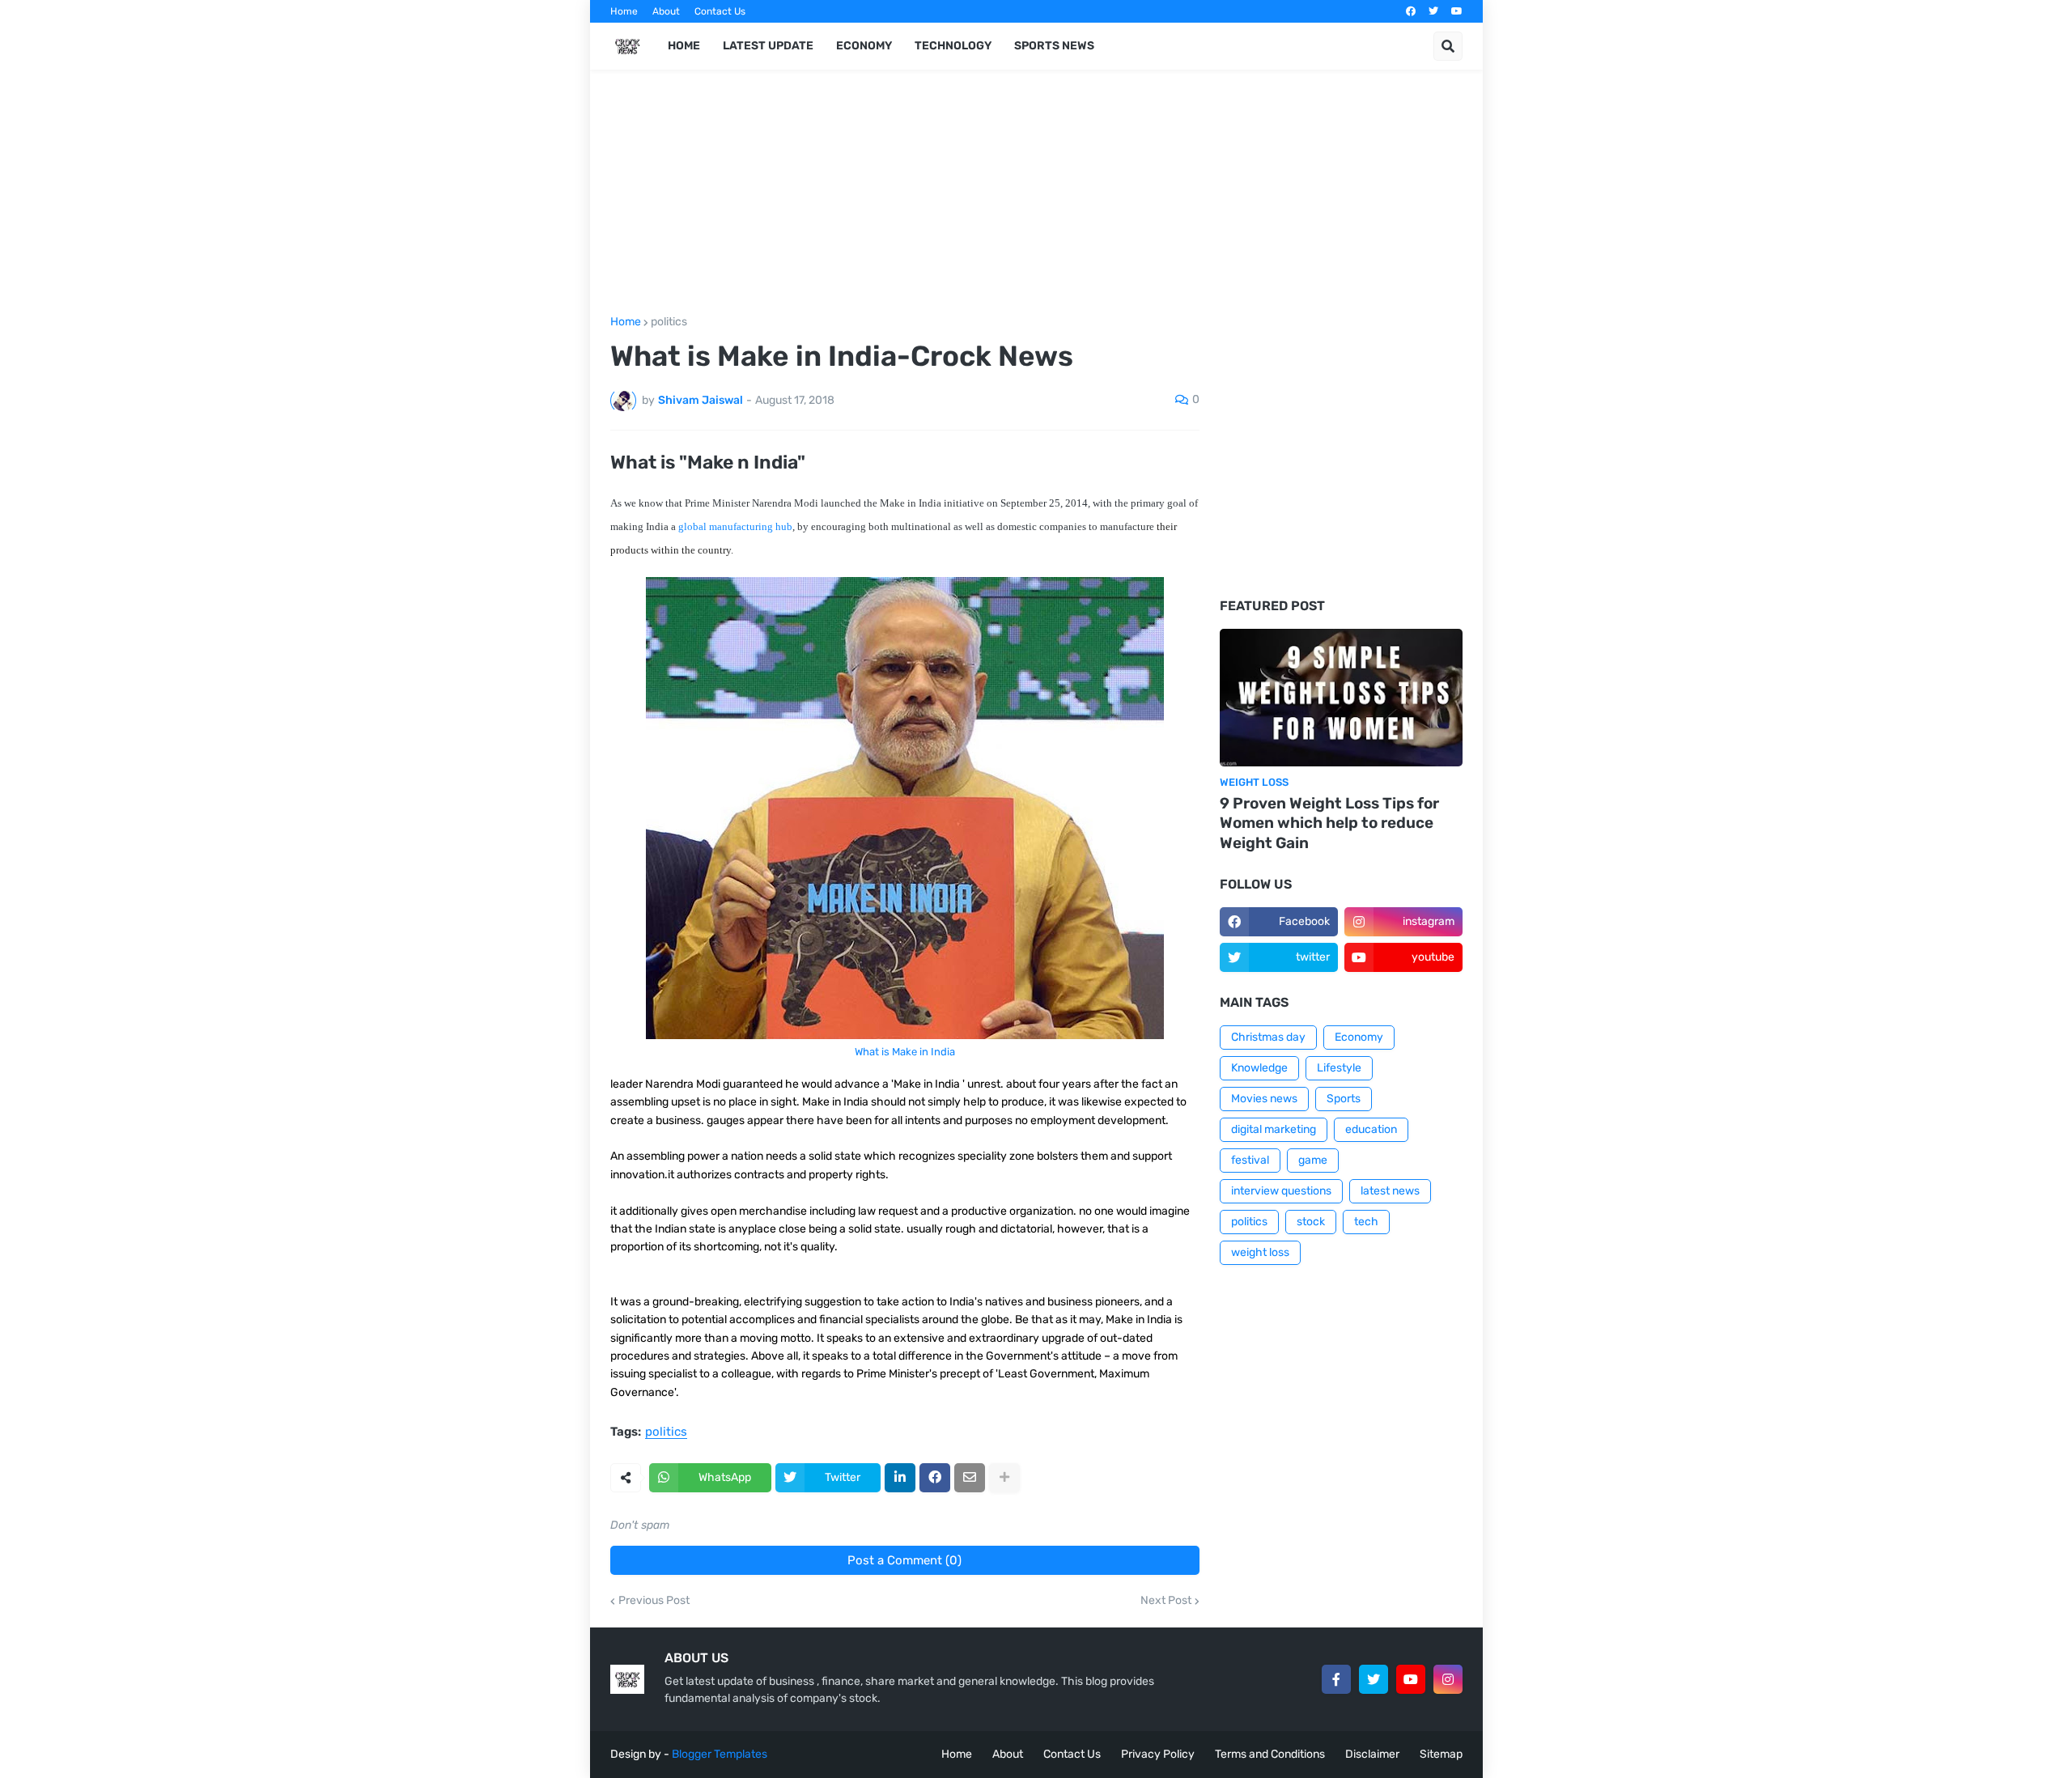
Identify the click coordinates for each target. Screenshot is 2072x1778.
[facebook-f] (1336, 1679)
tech (1366, 1222)
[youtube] (1457, 11)
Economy (1359, 1037)
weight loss (1260, 1252)
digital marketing (1274, 1129)
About (666, 11)
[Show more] (1004, 1478)
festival (1250, 1160)
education (1371, 1129)
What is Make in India (905, 1052)
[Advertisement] (905, 203)
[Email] (970, 1478)
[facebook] (1411, 11)
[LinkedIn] (900, 1478)
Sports (1344, 1099)
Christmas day (1268, 1037)
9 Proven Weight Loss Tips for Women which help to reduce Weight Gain (1329, 823)
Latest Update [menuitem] (768, 46)
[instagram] (1448, 1679)
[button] (1448, 46)
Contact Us (720, 11)
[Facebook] (935, 1478)
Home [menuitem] (684, 46)
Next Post (1166, 1601)
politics (669, 322)
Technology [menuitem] (953, 46)
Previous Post (654, 1601)
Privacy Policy (1158, 1754)
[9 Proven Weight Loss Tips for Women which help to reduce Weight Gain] (1341, 698)
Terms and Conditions (1270, 1754)
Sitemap (1441, 1754)
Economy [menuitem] (864, 46)
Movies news (1264, 1099)
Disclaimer (1372, 1754)
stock (1311, 1222)
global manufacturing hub (734, 526)
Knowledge (1259, 1068)
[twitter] (1433, 11)
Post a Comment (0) (904, 1560)
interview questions (1281, 1191)
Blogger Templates (720, 1754)
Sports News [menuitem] (1054, 46)
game (1313, 1160)
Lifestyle (1339, 1068)
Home (624, 11)
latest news (1390, 1191)
